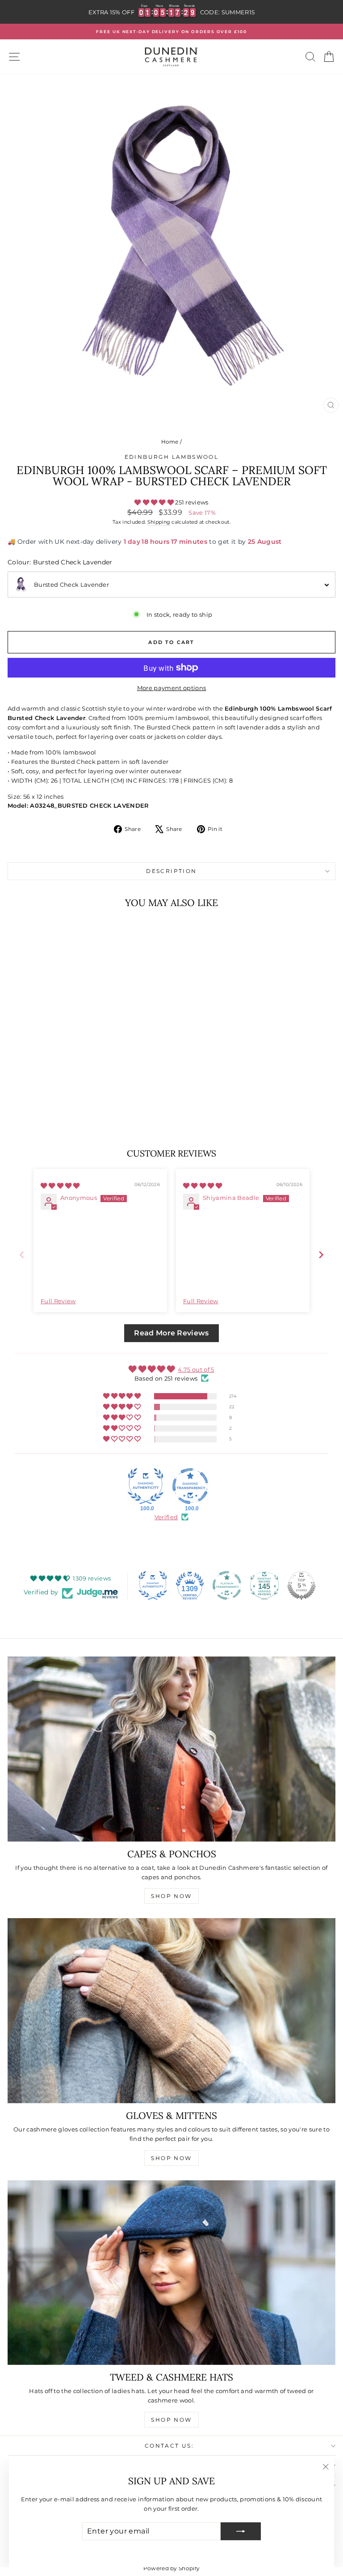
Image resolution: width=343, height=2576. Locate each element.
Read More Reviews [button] (171, 1333)
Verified (166, 1517)
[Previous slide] (22, 1255)
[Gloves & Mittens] (171, 2010)
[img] (60, 1186)
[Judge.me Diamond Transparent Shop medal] (190, 1486)
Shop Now (171, 1896)
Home (170, 442)
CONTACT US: (169, 2446)
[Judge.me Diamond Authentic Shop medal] (146, 1486)
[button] (155, 502)
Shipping (159, 522)
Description (171, 871)
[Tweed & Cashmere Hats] (171, 2273)
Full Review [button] (58, 1301)
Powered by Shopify (172, 2568)
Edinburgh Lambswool (172, 457)
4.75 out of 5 (196, 1369)
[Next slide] (321, 1255)
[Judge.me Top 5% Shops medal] (301, 1585)
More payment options (172, 688)
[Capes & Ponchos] (171, 1749)
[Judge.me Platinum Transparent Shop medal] (227, 1585)
